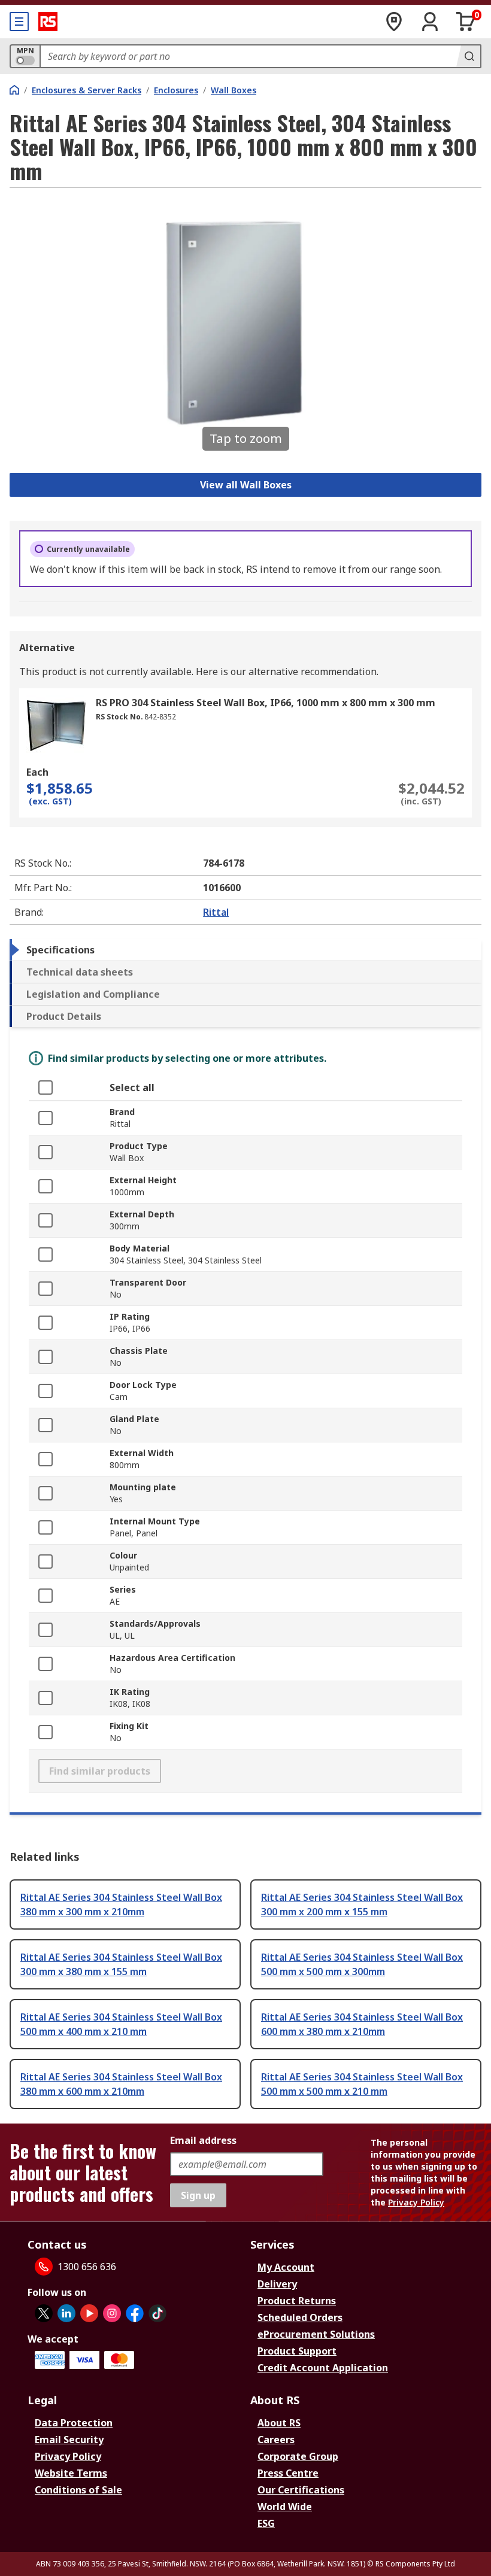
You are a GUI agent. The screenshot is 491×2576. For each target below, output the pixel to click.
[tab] (245, 950)
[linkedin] (66, 2313)
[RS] (48, 22)
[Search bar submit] (468, 56)
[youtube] (89, 2313)
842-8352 (160, 717)
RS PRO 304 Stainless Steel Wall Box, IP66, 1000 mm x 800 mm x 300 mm (266, 703)
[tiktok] (157, 2313)
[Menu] (19, 22)
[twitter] (44, 2313)
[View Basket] (466, 22)
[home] (14, 90)
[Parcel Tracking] (394, 22)
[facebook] (135, 2313)
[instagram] (112, 2313)
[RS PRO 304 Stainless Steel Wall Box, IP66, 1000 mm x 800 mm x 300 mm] (56, 725)
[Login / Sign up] (430, 22)
